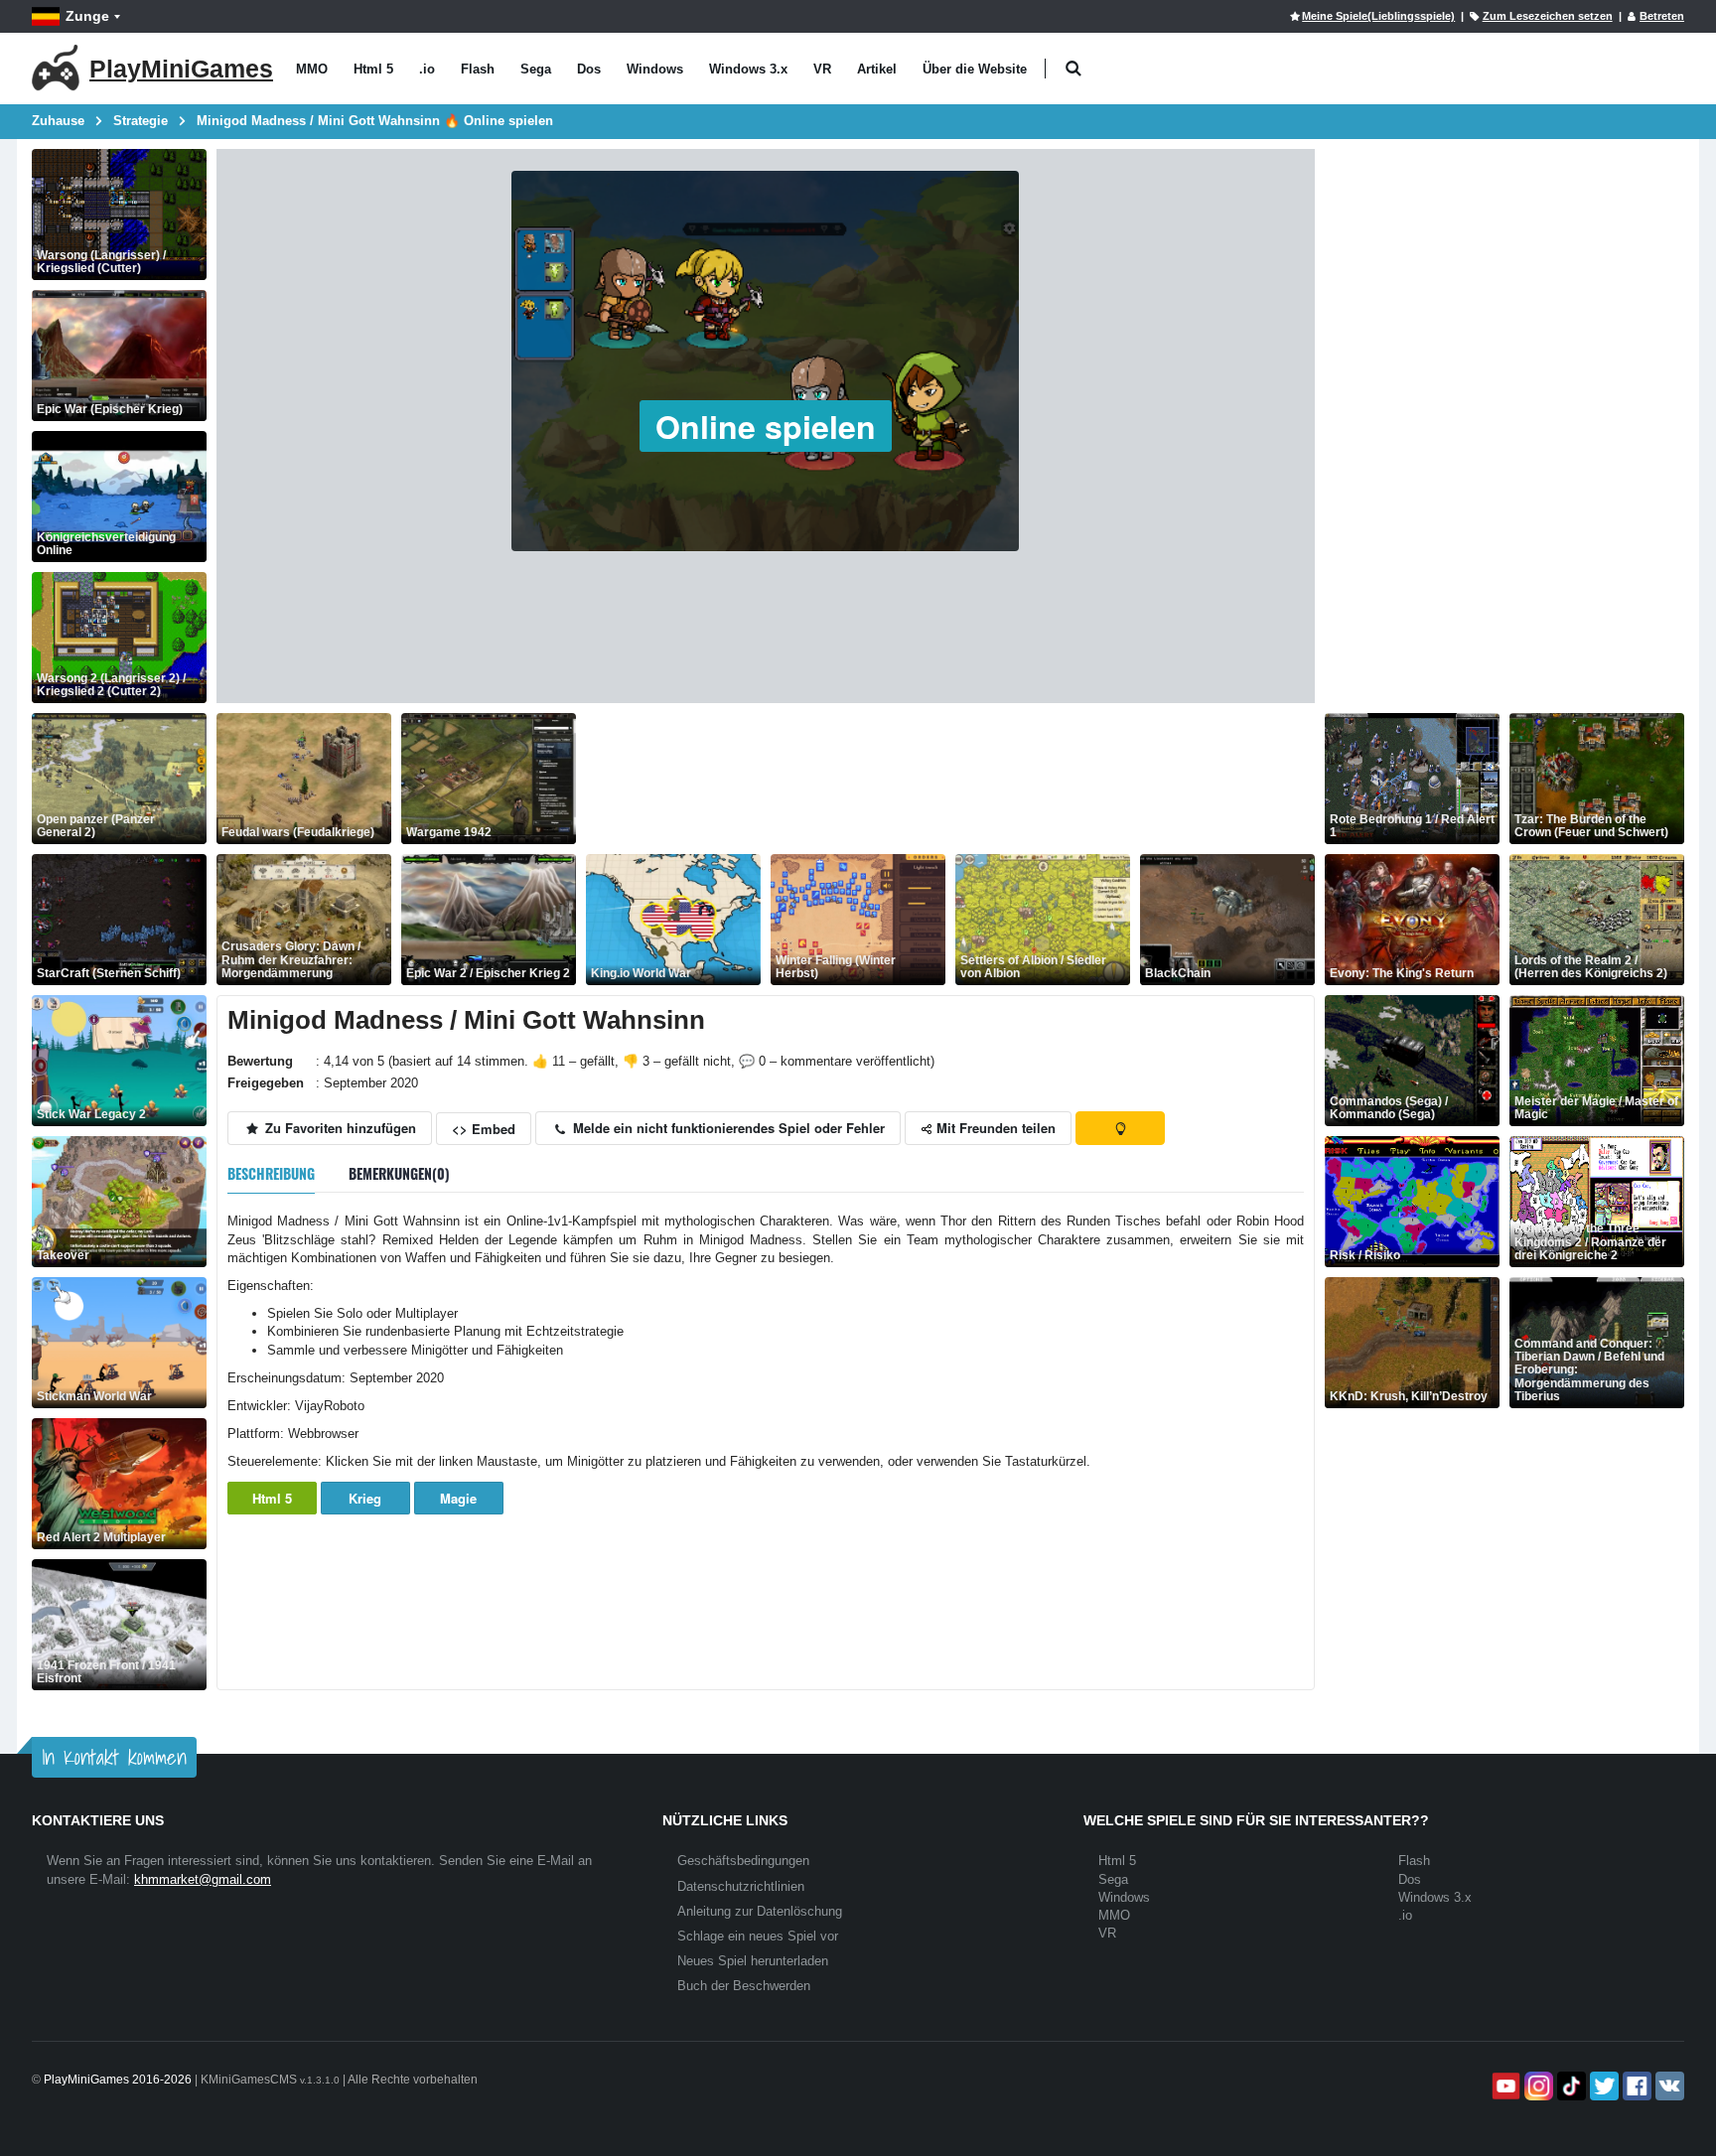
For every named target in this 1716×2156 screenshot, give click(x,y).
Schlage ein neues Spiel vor (758, 1936)
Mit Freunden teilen (994, 1128)
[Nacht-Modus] (1120, 1128)
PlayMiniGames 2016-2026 (118, 2080)
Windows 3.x (748, 69)
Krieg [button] (365, 1498)
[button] (1073, 69)
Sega (536, 69)
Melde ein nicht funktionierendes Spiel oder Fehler (727, 1128)
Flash (478, 69)
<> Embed (484, 1129)
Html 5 (373, 69)
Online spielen (766, 426)
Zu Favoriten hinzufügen (339, 1128)
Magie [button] (458, 1498)
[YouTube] (1504, 2086)
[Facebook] (1635, 2086)
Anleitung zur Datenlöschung (760, 1911)
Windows (655, 69)
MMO (312, 69)
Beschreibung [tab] (271, 1173)
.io (427, 69)
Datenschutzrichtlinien (741, 1886)
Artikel (877, 69)
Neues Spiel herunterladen (753, 1961)
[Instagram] (1537, 2086)
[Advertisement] (947, 779)
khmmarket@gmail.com (203, 1879)
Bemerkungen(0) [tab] (399, 1173)
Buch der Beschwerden (744, 1986)
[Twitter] (1602, 2086)
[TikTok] (1570, 2086)
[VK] (1668, 2086)
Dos (589, 69)
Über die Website (975, 69)
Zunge (87, 16)
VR (822, 69)
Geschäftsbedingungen (743, 1861)
